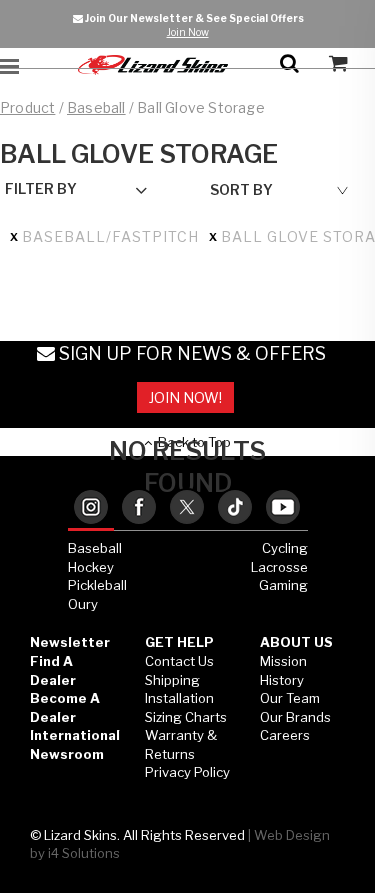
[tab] (91, 508)
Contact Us (179, 661)
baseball (96, 107)
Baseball (95, 548)
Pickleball (97, 585)
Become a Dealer (65, 707)
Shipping (172, 680)
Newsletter (70, 642)
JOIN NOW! (185, 397)
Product (27, 107)
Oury (83, 604)
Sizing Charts (186, 717)
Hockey (91, 567)
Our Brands (295, 717)
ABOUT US (296, 642)
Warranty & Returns (181, 744)
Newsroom (67, 754)
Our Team (290, 698)
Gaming (283, 585)
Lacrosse (279, 567)
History (282, 680)
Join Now (188, 32)
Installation (179, 698)
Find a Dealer (53, 670)
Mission (283, 661)
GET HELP (179, 642)
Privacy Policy (187, 772)
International (75, 735)
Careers (285, 735)
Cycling (285, 548)
